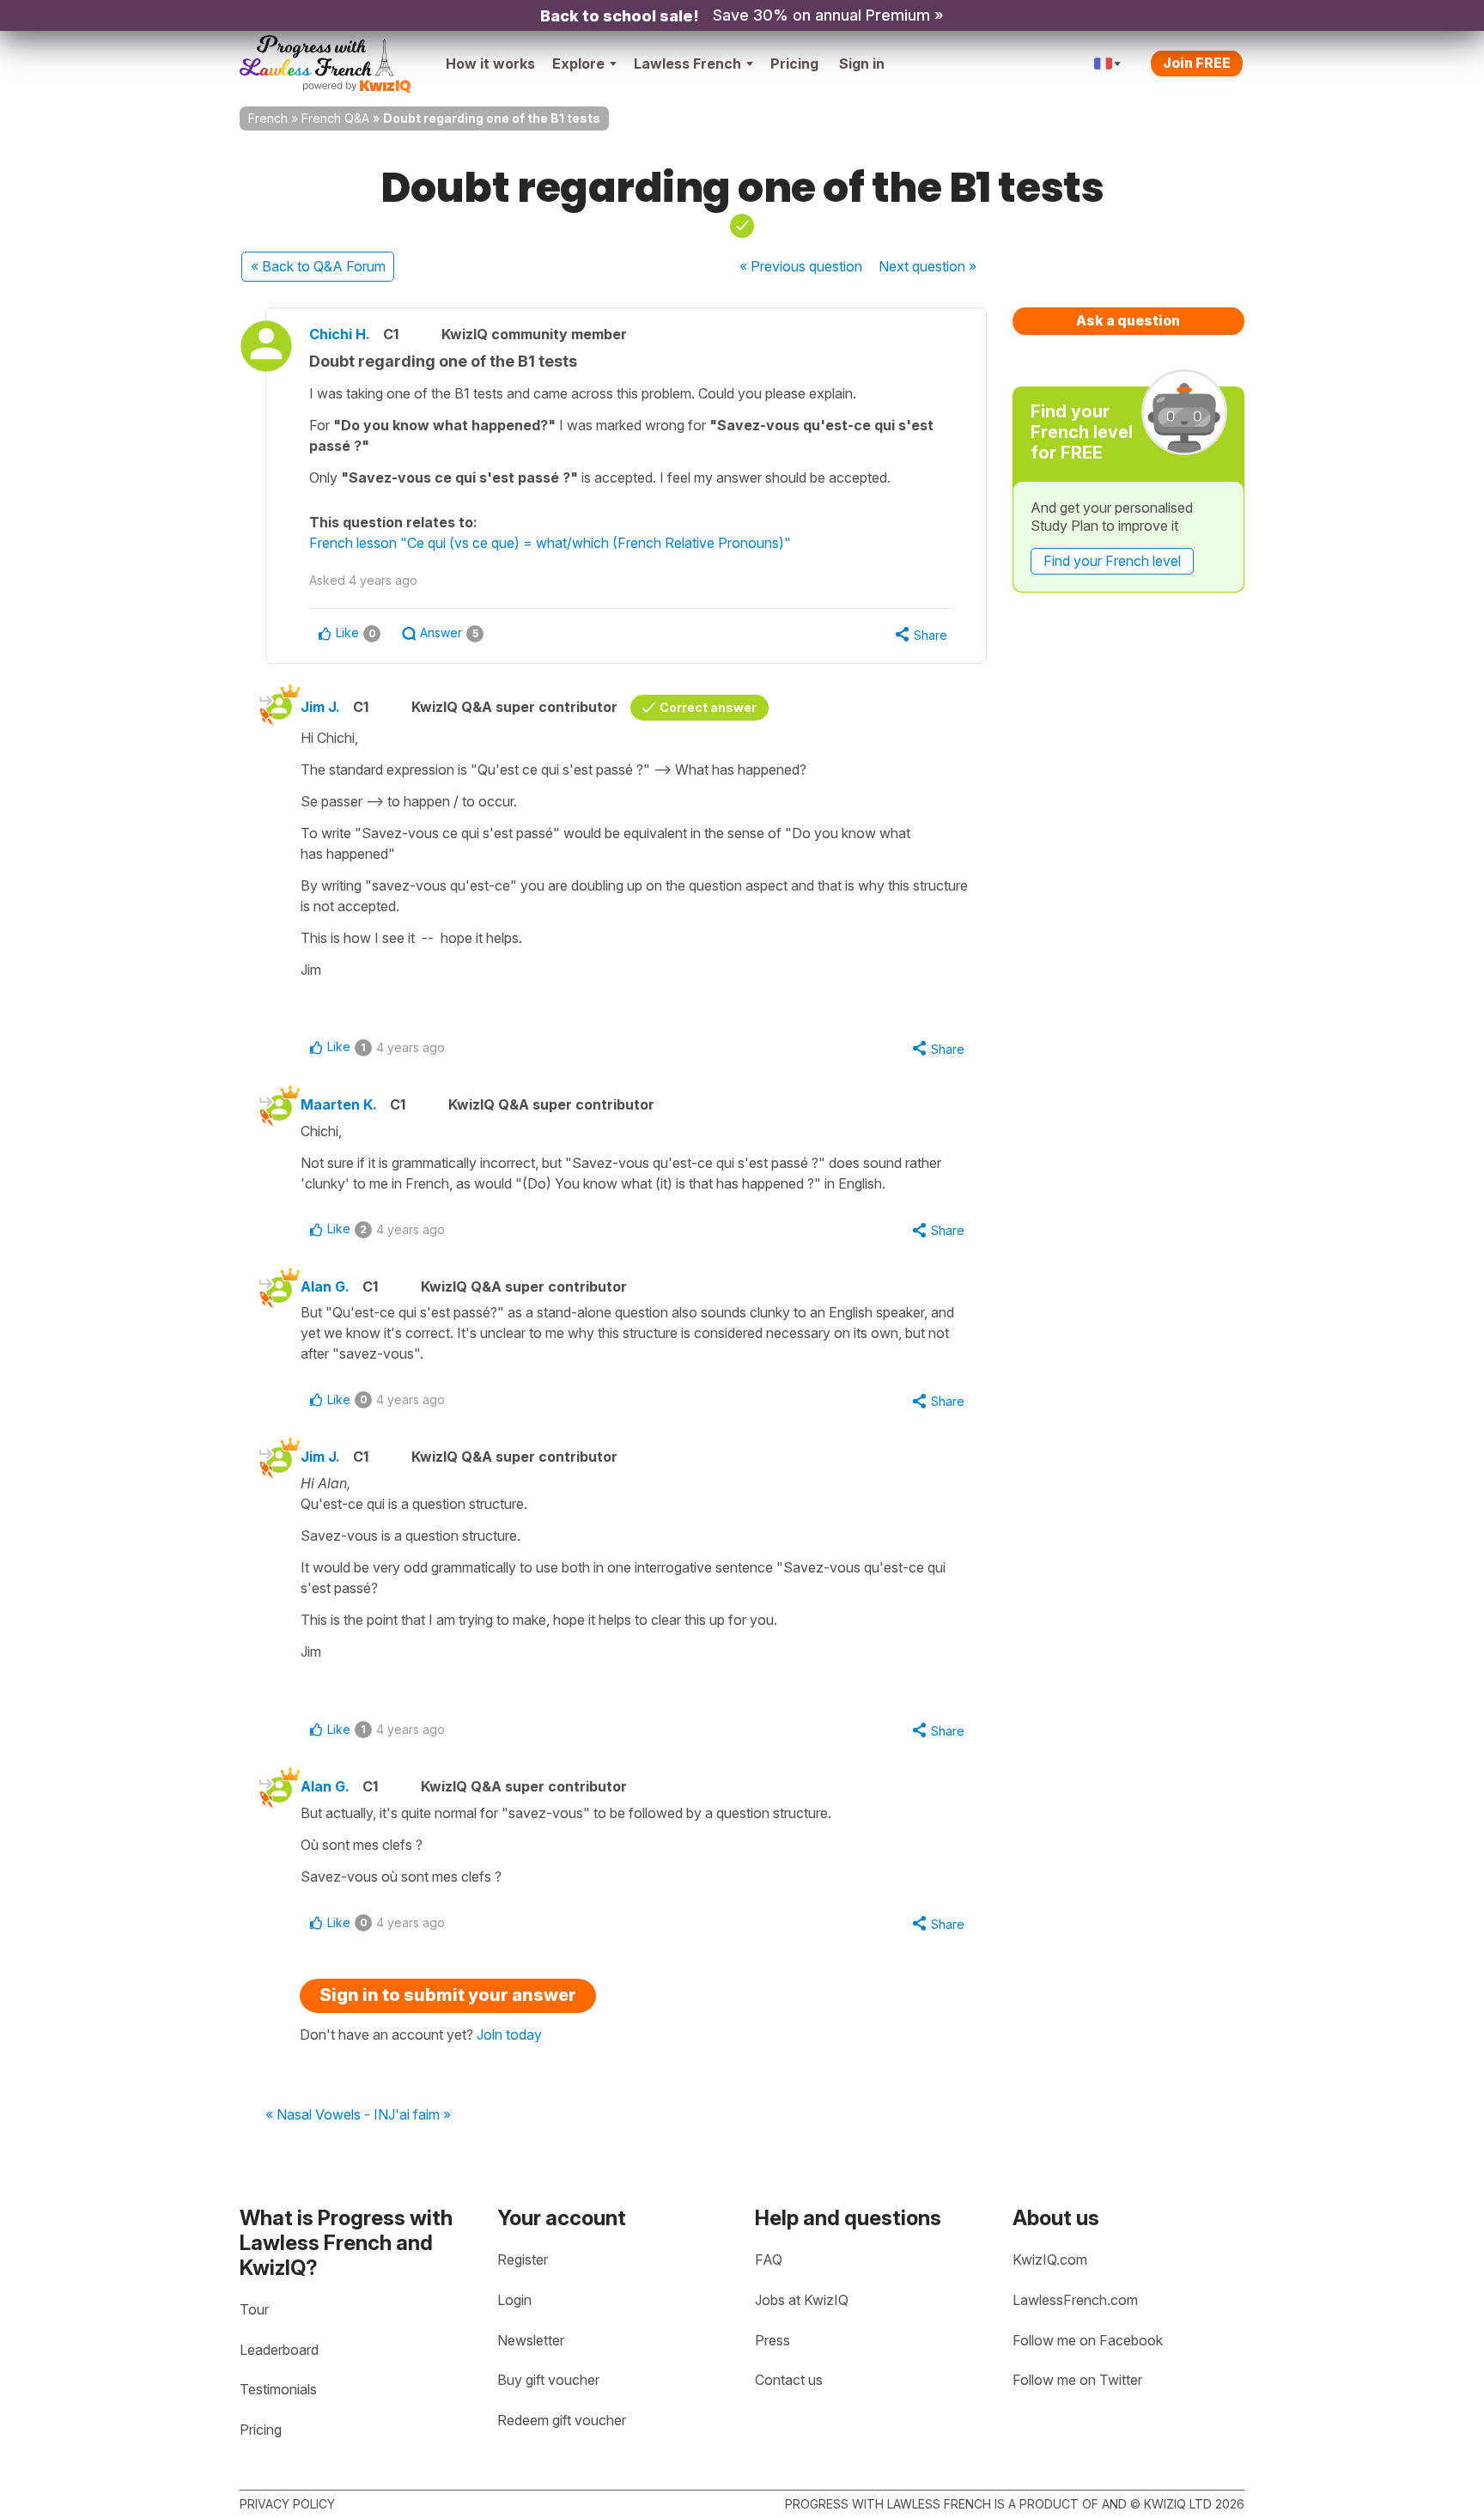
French (268, 118)
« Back (318, 266)
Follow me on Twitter (1077, 2380)
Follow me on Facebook (1088, 2340)
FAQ (769, 2260)
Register (523, 2260)
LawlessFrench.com (1075, 2300)
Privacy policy (287, 2504)
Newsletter (531, 2340)
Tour (254, 2309)
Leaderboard (279, 2350)
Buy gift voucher (548, 2380)
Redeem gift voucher (562, 2420)
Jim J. (320, 707)
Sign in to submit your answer (448, 1995)
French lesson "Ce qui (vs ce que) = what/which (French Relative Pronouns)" (550, 543)
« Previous (801, 266)
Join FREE (1197, 63)
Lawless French (687, 64)
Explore (578, 64)
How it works (490, 64)
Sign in (862, 64)
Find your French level (1112, 561)
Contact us (789, 2380)
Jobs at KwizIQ (802, 2300)
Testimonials (278, 2389)
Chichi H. (340, 334)
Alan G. (325, 1286)
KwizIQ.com (1050, 2260)
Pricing (794, 64)
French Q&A (335, 118)
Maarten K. (339, 1104)
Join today (509, 2034)
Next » (927, 266)
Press (772, 2340)
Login (514, 2300)
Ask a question (1128, 320)
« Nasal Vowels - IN (327, 2115)
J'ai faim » (420, 2115)
